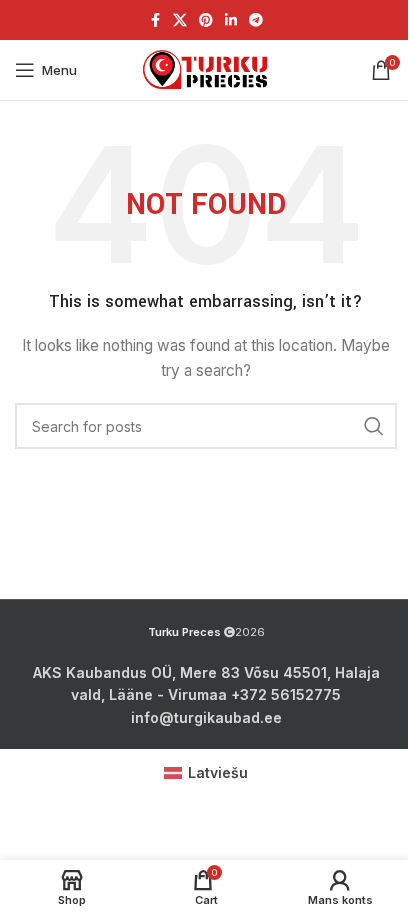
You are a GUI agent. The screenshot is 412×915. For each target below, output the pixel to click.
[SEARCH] (374, 426)
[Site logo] (206, 69)
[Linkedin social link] (231, 20)
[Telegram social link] (256, 20)
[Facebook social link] (155, 20)
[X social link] (180, 20)
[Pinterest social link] (206, 20)
